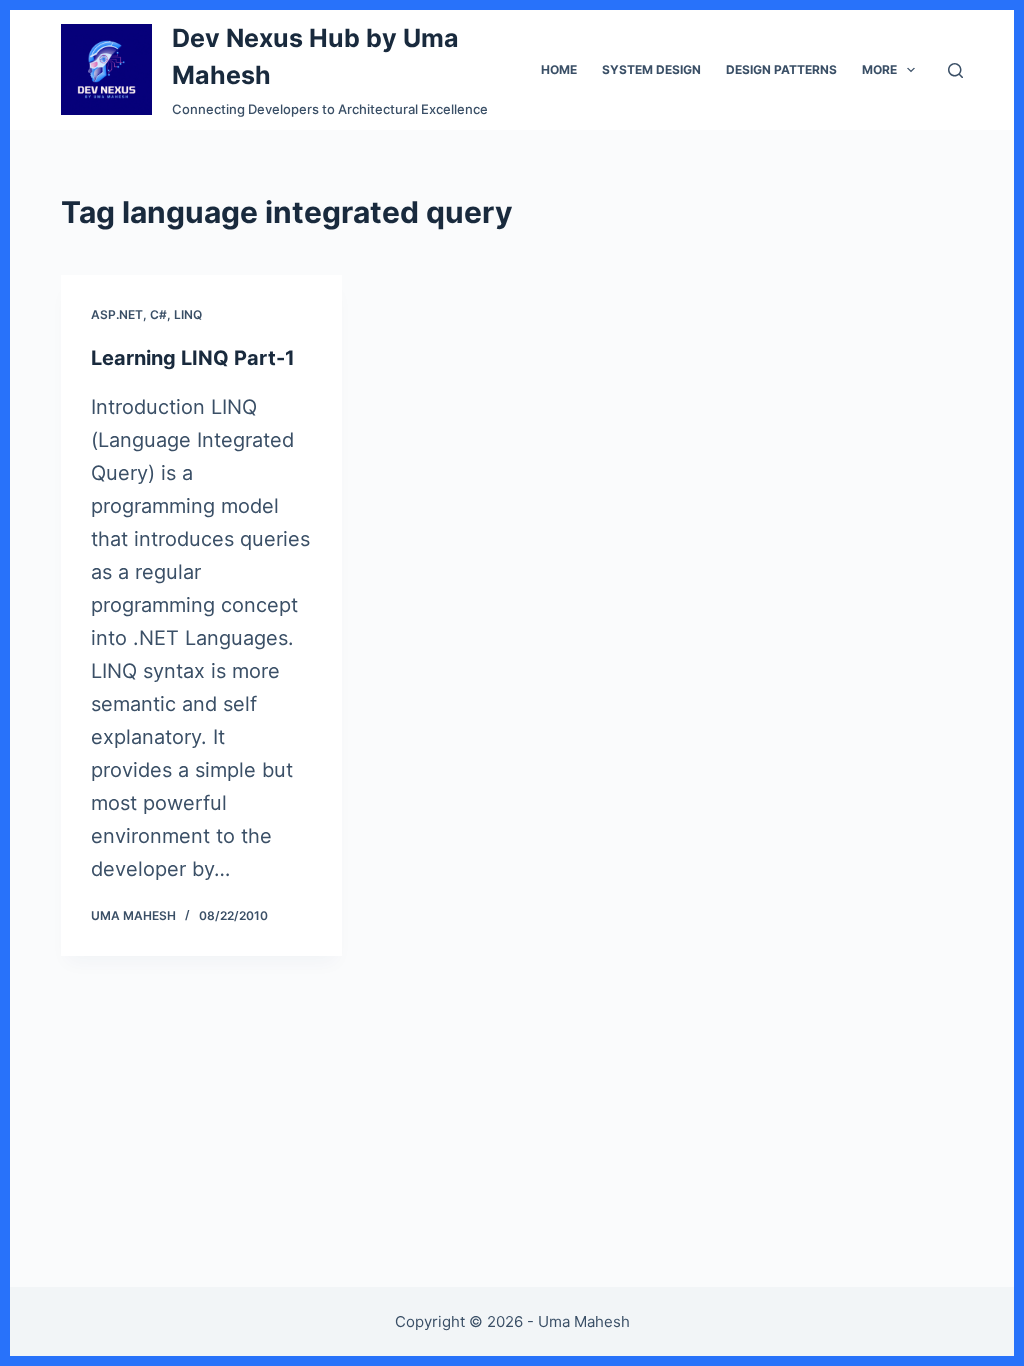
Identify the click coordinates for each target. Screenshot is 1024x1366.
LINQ (188, 314)
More (879, 69)
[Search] (955, 70)
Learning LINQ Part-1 (193, 358)
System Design (651, 69)
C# (158, 314)
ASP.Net (117, 314)
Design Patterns (781, 69)
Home (559, 69)
